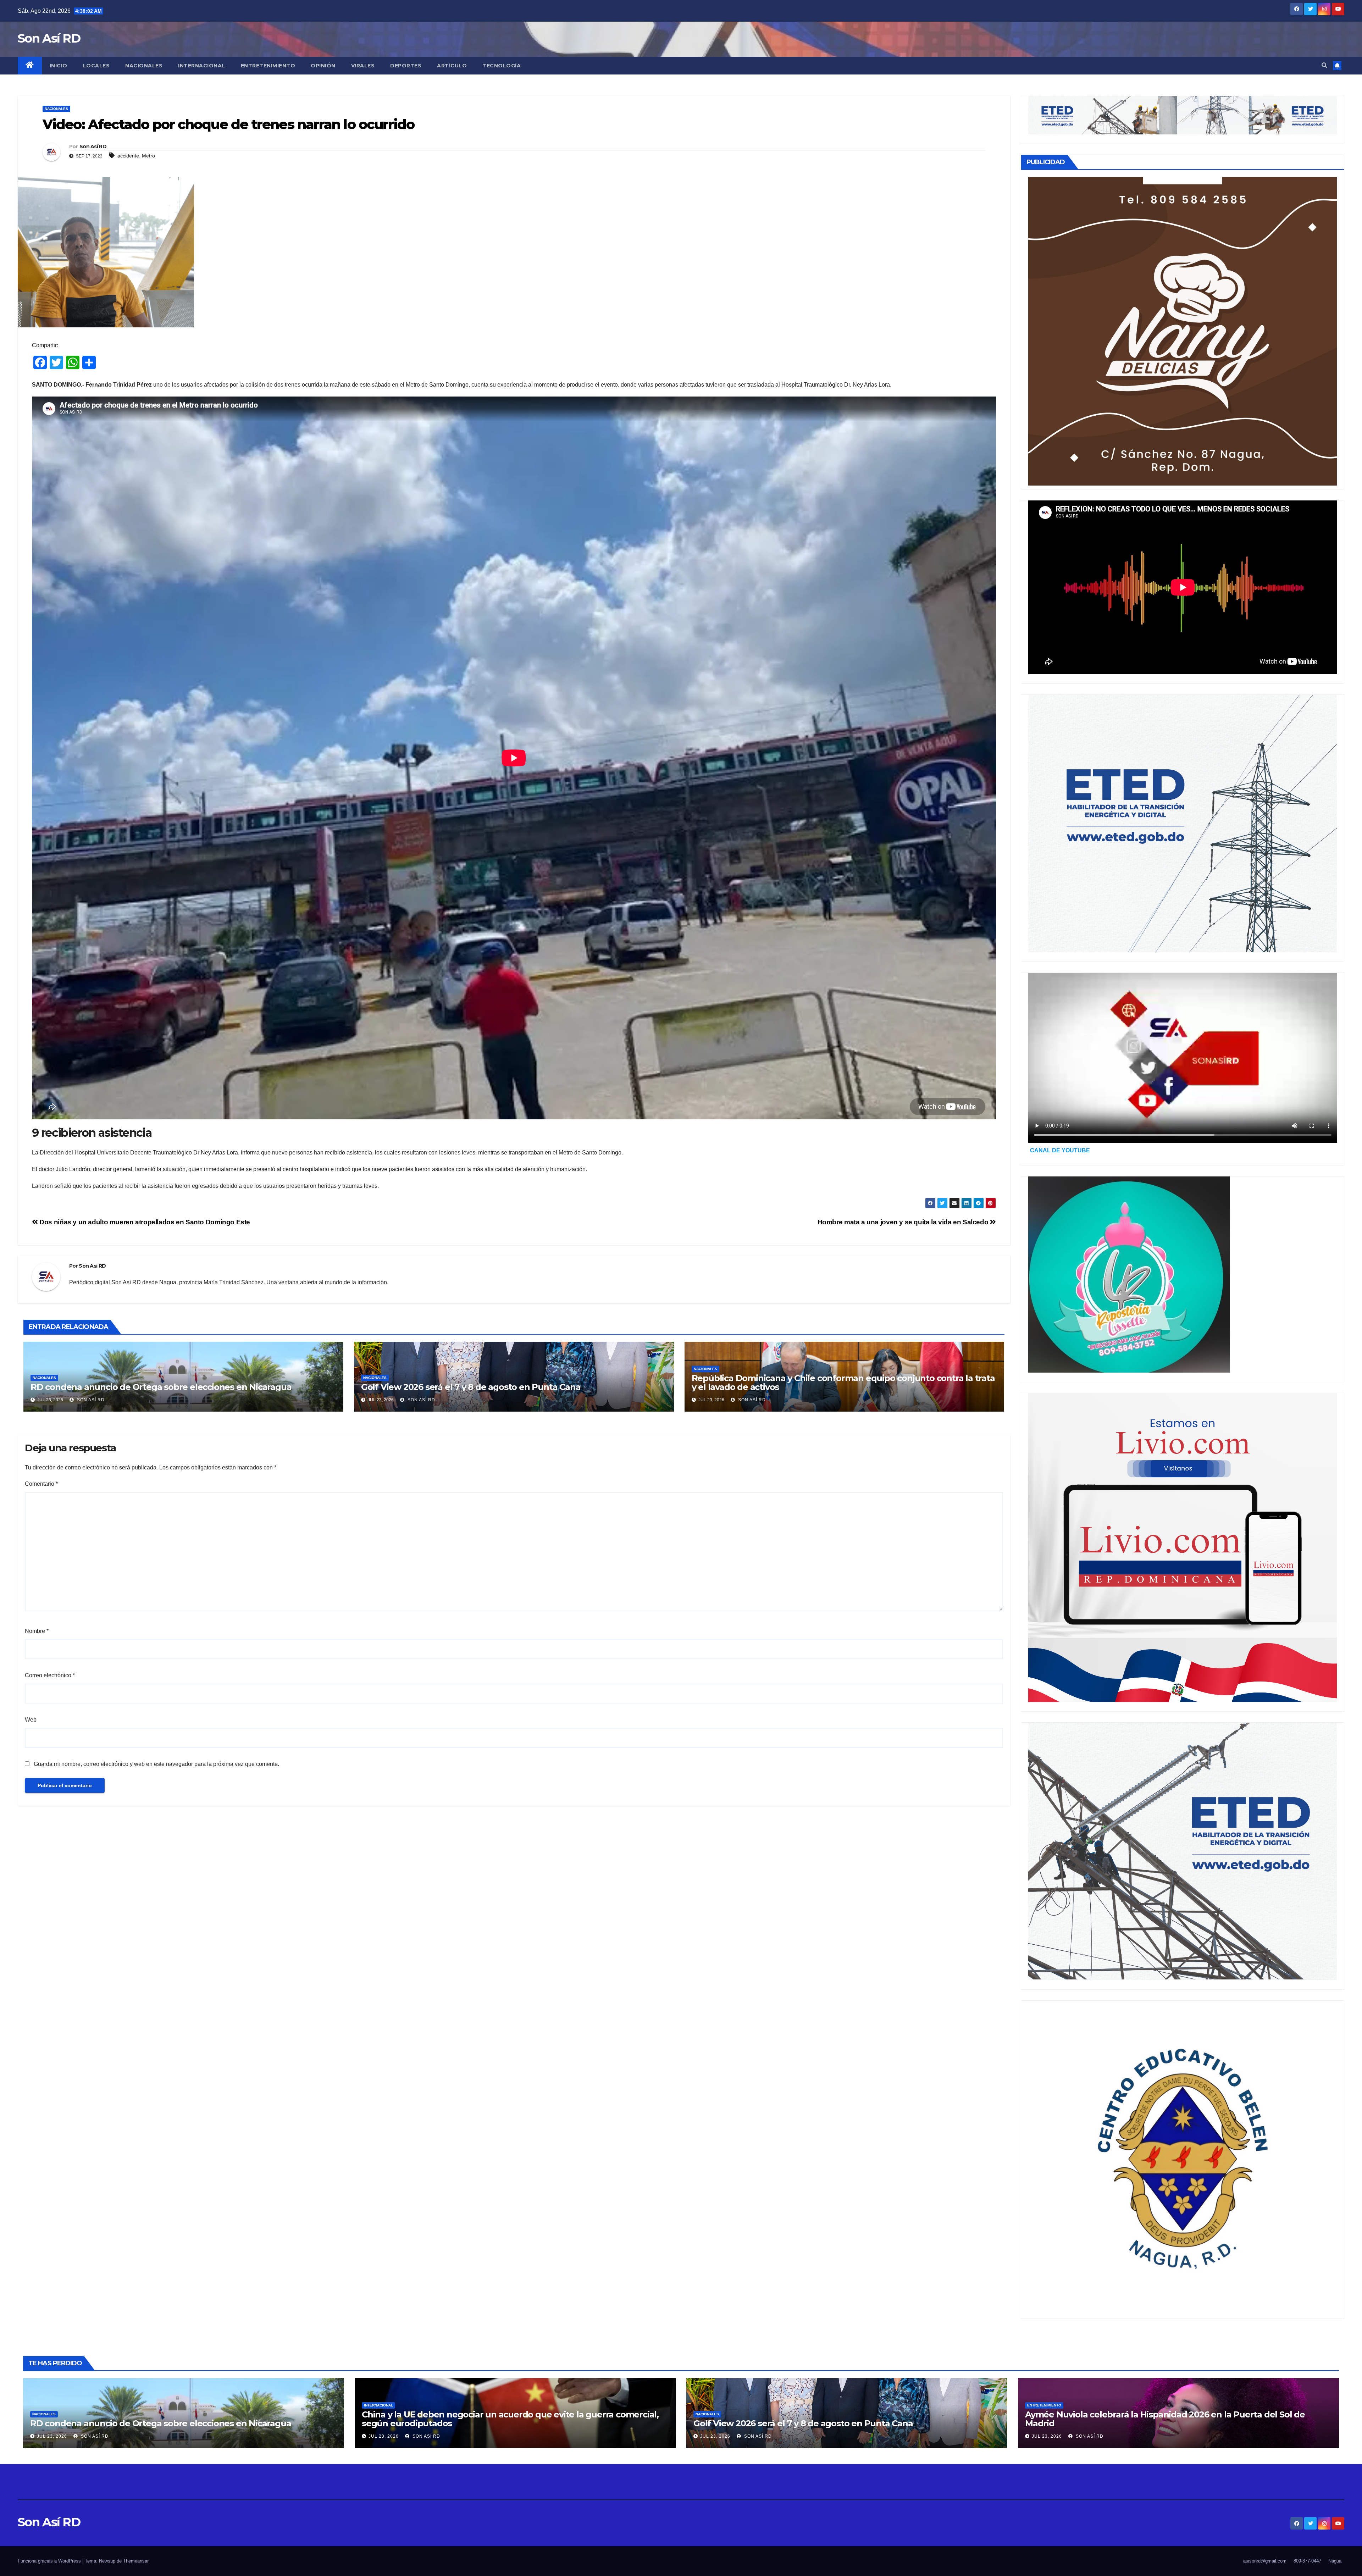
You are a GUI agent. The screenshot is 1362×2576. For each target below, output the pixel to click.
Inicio (59, 66)
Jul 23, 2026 (52, 2436)
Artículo (452, 66)
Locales (96, 66)
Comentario (41, 1484)
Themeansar (136, 2561)
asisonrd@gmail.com (1265, 2561)
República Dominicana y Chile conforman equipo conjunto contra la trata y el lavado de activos (843, 1383)
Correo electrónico (50, 1675)
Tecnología (502, 66)
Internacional (202, 66)
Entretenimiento (268, 66)
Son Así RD (49, 38)
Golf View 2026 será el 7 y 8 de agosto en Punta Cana (471, 1387)
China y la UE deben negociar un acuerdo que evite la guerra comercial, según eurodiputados (510, 2419)
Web (31, 1720)
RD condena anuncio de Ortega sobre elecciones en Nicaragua (161, 1387)
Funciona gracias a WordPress (50, 2561)
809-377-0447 (1307, 2561)
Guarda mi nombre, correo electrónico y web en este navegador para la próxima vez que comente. (156, 1764)
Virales (363, 66)
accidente (128, 156)
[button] (1324, 65)
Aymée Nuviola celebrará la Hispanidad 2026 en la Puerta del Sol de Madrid (1165, 2419)
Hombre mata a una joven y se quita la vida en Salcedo (904, 1222)
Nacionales (144, 66)
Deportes (406, 66)
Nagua (1335, 2561)
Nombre (37, 1631)
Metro (148, 156)
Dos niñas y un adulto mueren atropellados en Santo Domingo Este (144, 1222)
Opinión (323, 66)
